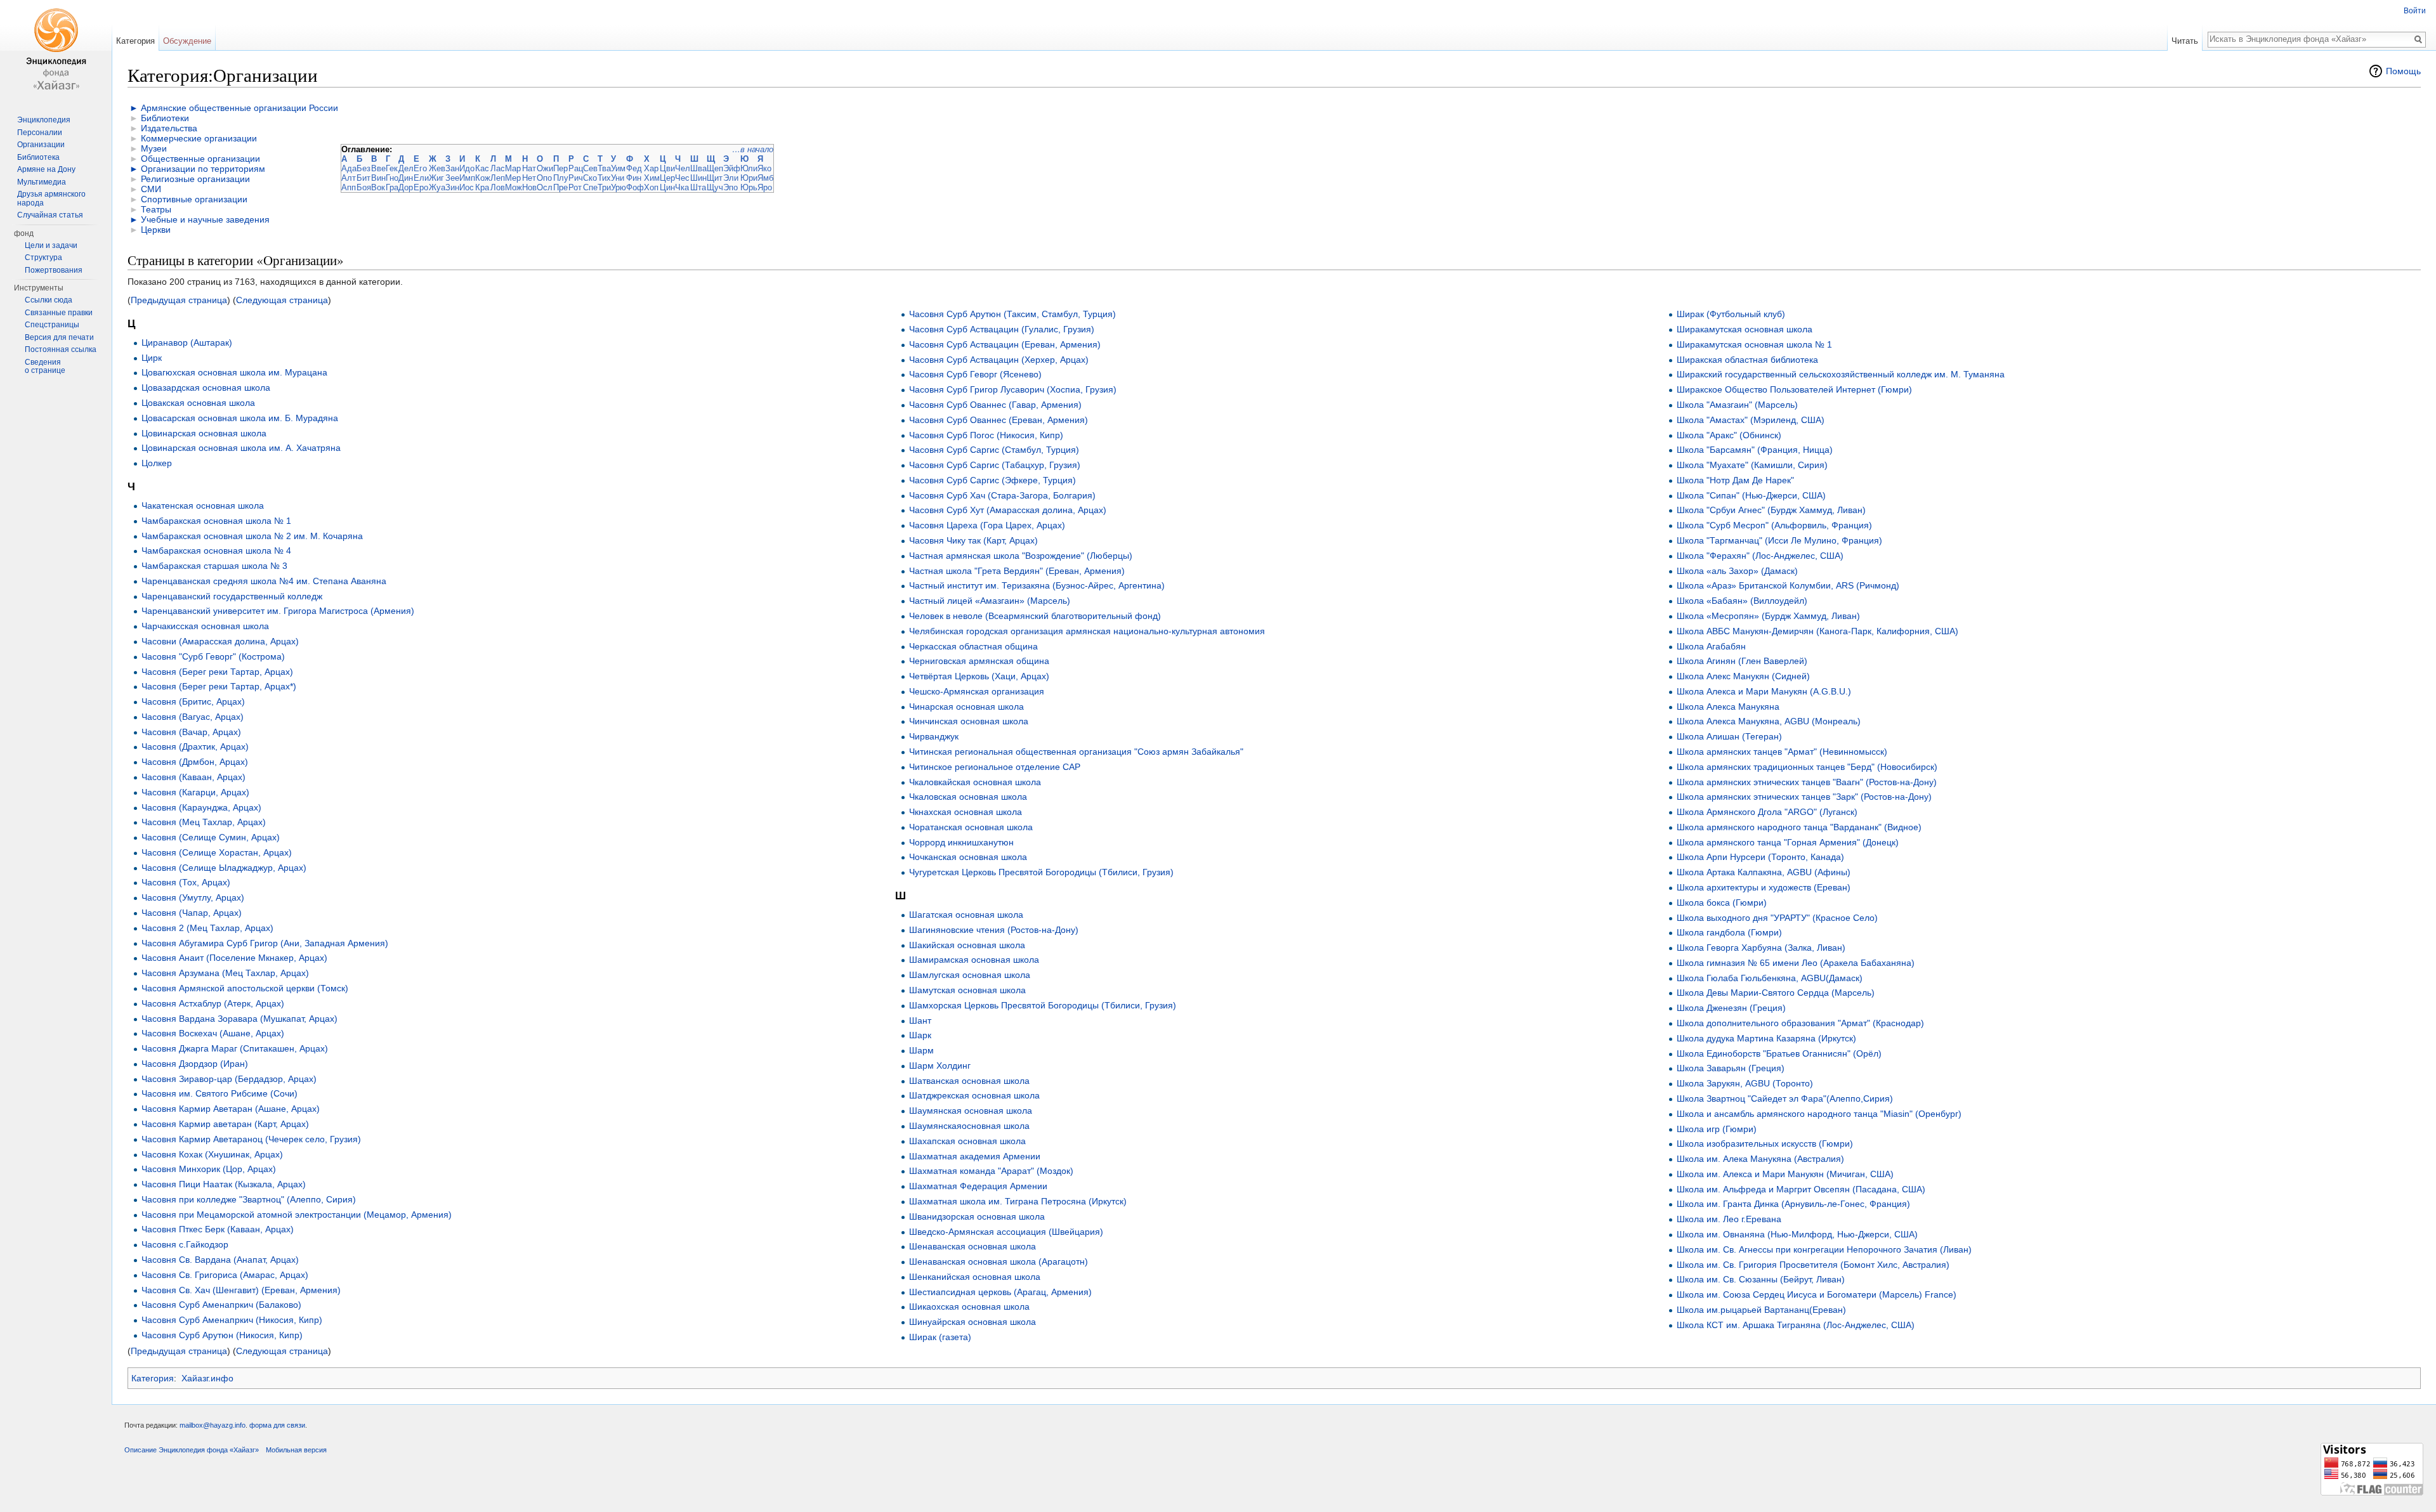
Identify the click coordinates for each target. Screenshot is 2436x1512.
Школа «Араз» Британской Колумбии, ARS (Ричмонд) (1788, 585)
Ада (349, 168)
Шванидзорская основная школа (977, 1216)
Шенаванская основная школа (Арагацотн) (999, 1261)
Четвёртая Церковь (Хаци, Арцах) (979, 676)
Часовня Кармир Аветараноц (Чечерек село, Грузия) (251, 1139)
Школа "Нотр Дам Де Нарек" (1735, 480)
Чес (682, 178)
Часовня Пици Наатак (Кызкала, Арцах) (224, 1184)
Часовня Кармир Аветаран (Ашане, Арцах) (231, 1109)
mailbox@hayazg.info (213, 1425)
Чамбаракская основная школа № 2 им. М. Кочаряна (252, 536)
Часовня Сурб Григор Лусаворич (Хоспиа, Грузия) (1013, 389)
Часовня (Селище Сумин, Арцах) (211, 837)
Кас (482, 168)
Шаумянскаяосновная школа (969, 1126)
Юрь (749, 187)
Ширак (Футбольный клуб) (1731, 314)
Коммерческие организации (199, 138)
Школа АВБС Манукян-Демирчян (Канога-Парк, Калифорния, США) (1817, 631)
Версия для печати (59, 337)
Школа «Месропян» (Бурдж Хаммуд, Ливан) (1768, 616)
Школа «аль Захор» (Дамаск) (1737, 571)
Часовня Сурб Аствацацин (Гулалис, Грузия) (1002, 329)
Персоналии (40, 133)
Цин (667, 187)
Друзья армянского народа (51, 199)
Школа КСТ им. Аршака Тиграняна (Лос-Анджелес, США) (1796, 1325)
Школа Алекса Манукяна (1728, 707)
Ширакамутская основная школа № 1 (1754, 344)
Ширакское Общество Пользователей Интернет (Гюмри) (1794, 389)
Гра (392, 187)
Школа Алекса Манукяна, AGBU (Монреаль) (1769, 721)
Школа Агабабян (1711, 646)
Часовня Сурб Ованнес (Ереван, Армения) (999, 420)
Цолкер (157, 463)
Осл (545, 187)
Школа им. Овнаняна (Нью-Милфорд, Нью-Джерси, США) (1797, 1234)
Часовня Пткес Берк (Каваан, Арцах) (218, 1229)
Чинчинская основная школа (969, 721)
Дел (406, 168)
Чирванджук (934, 736)
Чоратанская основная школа (971, 827)
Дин (406, 178)
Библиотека (38, 157)
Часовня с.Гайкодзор (185, 1244)
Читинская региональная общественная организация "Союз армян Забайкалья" (1076, 752)
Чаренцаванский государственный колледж (232, 596)
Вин (378, 178)
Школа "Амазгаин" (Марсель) (1737, 405)
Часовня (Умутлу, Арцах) (193, 897)
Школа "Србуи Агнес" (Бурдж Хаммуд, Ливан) (1771, 510)
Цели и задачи (51, 245)
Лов (498, 187)
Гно (392, 178)
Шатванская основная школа (969, 1081)
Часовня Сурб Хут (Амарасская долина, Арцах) (1008, 510)
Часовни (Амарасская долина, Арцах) (220, 641)
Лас (498, 168)
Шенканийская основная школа (975, 1277)
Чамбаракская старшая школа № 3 (214, 566)
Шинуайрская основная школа (972, 1322)
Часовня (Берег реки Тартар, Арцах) (217, 672)
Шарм (921, 1050)
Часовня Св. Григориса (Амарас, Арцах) (225, 1275)
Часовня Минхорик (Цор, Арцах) (209, 1169)
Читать (2185, 41)
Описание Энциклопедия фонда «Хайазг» (192, 1450)
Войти (2415, 11)
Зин (452, 187)
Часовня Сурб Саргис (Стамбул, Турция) (994, 450)
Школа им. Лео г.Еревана (1729, 1219)
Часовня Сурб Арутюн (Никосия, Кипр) (222, 1335)
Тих (604, 178)
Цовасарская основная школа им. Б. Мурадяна (240, 418)
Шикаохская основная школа (969, 1307)
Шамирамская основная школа (974, 960)
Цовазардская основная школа (206, 388)
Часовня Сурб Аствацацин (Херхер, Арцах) (999, 360)
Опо (544, 178)
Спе (590, 187)
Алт (349, 178)
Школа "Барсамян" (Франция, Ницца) (1755, 450)
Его (420, 168)
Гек (392, 168)
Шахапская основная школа (967, 1141)
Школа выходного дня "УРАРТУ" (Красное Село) (1777, 918)
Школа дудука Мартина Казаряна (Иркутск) (1766, 1038)
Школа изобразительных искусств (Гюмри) (1765, 1144)
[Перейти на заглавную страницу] (56, 51)
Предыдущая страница (179, 300)
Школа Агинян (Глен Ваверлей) (1742, 661)
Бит (363, 178)
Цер (667, 178)
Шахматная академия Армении (975, 1156)
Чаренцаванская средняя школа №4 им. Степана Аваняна (264, 581)
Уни (618, 178)
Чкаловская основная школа (968, 797)
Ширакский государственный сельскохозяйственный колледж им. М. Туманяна (1841, 374)
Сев (590, 168)
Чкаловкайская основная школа (975, 782)
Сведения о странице (45, 367)
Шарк (920, 1035)
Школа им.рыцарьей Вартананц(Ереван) (1761, 1310)
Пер (560, 168)
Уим (618, 168)
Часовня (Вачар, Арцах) (191, 732)
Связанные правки (59, 313)
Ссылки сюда (49, 300)
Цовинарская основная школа (204, 433)
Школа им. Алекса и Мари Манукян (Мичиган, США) (1785, 1174)
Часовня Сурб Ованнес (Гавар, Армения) (995, 405)
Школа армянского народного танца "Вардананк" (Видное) (1799, 827)
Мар (513, 168)
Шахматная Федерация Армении (978, 1186)
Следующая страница (282, 300)
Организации (41, 145)
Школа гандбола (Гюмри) (1729, 932)
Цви (667, 168)
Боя (364, 187)
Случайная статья (50, 215)
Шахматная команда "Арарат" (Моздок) (991, 1171)
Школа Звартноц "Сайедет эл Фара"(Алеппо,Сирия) (1785, 1098)
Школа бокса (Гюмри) (1722, 903)
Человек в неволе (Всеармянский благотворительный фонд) (1035, 616)
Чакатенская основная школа (203, 505)
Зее (452, 178)
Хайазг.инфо (207, 1378)
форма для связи (277, 1425)
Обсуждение (187, 41)
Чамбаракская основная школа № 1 (216, 521)
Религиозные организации (195, 179)
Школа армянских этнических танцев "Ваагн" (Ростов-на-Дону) (1807, 782)
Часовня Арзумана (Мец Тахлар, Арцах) (225, 973)
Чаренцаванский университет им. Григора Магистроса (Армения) (278, 611)
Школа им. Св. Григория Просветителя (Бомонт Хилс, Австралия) (1813, 1265)
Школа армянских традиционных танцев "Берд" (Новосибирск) (1807, 767)
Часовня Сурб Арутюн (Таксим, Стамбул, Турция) (1012, 314)
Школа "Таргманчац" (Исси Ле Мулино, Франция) (1779, 540)
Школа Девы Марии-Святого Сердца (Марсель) (1776, 993)
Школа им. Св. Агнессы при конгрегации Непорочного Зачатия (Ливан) (1824, 1249)
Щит (715, 178)
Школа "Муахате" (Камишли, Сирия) (1752, 465)
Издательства (169, 128)
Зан (452, 168)
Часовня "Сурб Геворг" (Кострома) (213, 656)
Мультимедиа (42, 182)
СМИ (151, 189)
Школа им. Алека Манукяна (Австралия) (1760, 1159)
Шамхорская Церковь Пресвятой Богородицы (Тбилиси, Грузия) (1043, 1005)
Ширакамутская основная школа (1745, 329)
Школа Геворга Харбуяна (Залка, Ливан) (1761, 948)
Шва (698, 168)
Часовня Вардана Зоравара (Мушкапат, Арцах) (239, 1019)
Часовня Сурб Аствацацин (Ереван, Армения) (1005, 344)
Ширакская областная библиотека (1747, 360)
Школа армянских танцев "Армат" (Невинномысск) (1782, 752)
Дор (406, 187)
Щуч (715, 187)
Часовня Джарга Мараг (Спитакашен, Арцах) (235, 1048)
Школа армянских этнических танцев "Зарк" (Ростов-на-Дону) (1804, 797)
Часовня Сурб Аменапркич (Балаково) (221, 1305)
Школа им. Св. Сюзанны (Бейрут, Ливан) (1761, 1279)
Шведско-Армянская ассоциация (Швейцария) (1006, 1232)
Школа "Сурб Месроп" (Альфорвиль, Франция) (1774, 525)
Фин (634, 178)
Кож (483, 178)
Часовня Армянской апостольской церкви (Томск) (245, 988)
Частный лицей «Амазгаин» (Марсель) (990, 601)
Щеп (715, 168)
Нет (529, 178)
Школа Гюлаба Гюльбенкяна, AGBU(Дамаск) (1770, 978)
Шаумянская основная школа (971, 1111)
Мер (513, 178)
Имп (467, 178)
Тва (604, 168)
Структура (43, 257)
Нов (529, 187)
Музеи (154, 148)
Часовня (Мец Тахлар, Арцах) (204, 822)
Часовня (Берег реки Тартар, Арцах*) (219, 686)
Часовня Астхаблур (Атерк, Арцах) (213, 1003)
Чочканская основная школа (968, 857)
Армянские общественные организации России (239, 108)
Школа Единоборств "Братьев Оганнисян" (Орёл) (1779, 1053)
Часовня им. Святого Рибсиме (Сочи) (219, 1093)
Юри (749, 178)
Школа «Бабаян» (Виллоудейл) (1742, 601)
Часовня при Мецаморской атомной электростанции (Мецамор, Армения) (297, 1215)
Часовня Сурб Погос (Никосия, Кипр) (986, 435)
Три (604, 187)
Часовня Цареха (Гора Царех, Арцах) (987, 525)
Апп (349, 187)
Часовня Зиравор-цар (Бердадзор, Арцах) (229, 1079)
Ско (590, 178)
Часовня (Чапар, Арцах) (192, 913)
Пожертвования (54, 270)
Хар (651, 168)
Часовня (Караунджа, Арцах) (201, 807)
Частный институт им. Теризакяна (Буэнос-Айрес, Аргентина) (1037, 585)
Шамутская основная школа (967, 990)
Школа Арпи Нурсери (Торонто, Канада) (1760, 857)
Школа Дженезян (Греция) (1731, 1008)
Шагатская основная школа (966, 915)
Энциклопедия (44, 120)
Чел (683, 168)
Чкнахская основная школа (966, 812)
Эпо (730, 187)
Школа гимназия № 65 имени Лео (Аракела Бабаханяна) (1796, 963)
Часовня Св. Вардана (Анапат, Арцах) (220, 1260)
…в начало (753, 149)
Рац (576, 168)
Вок (378, 187)
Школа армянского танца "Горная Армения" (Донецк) (1788, 842)
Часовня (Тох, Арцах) (186, 882)
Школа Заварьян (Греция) (1731, 1068)
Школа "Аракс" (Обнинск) (1729, 435)
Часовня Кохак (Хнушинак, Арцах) (212, 1154)
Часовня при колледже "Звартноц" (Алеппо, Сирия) (249, 1199)
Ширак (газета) (940, 1337)
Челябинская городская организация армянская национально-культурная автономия (1087, 631)
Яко (764, 168)
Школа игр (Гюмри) (1717, 1129)
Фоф (635, 187)
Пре (560, 187)
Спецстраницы (52, 325)
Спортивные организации (194, 199)
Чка (682, 187)
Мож (514, 187)
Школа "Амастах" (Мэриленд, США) (1751, 420)
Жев (437, 168)
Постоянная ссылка (61, 349)
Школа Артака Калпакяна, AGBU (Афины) (1764, 872)
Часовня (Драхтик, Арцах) (195, 746)
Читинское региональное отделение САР (995, 767)
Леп (498, 178)
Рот (575, 187)
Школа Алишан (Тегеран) (1729, 736)
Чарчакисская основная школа (205, 626)
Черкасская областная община (973, 646)
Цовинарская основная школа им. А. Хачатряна (241, 448)
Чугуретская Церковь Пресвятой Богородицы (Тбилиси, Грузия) (1041, 872)
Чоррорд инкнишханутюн (961, 842)
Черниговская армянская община (979, 661)
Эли (731, 178)
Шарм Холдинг (940, 1066)
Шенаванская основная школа (972, 1246)
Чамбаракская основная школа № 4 (216, 551)
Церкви (156, 230)
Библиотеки (165, 118)
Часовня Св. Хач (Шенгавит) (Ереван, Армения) (241, 1290)
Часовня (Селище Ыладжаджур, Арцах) (224, 868)
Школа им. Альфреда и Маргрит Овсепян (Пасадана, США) (1801, 1189)
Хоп (651, 187)
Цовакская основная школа (198, 403)
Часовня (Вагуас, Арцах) (193, 717)
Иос (467, 187)
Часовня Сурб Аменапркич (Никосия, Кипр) (232, 1320)
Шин (698, 178)
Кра (482, 187)
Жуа (437, 187)
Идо (467, 168)
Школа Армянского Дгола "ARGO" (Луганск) (1767, 812)
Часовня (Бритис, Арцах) (193, 701)
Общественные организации (200, 159)
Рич (576, 178)
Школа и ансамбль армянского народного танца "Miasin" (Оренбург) (1819, 1114)
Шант (920, 1020)
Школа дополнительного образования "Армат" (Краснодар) (1800, 1023)
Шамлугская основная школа (970, 975)
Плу (561, 178)
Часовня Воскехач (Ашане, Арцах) (213, 1033)
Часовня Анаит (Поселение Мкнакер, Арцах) (234, 958)
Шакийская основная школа (967, 945)
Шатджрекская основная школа (974, 1095)
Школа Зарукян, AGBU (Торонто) (1745, 1083)
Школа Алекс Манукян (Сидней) (1743, 676)
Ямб (765, 178)
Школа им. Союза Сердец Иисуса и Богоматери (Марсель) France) (1817, 1294)
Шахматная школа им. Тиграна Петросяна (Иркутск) (1018, 1201)
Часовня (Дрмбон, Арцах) (195, 762)
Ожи (545, 168)
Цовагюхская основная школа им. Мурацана (234, 372)
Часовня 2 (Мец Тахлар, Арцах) (207, 928)
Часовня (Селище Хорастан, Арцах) (217, 852)
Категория (153, 1378)
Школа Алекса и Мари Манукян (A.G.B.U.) (1764, 691)
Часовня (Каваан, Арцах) (193, 777)
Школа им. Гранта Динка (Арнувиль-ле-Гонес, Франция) (1793, 1204)
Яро (765, 187)
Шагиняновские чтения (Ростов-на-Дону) (994, 930)
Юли (749, 168)
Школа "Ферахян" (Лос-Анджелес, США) (1760, 556)
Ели (421, 178)
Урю (619, 187)
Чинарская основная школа (966, 707)
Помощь (2403, 71)
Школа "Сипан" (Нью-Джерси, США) (1751, 495)
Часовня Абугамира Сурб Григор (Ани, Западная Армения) (265, 943)
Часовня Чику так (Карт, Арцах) (973, 540)
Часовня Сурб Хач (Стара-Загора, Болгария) (1002, 495)
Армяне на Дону (46, 169)
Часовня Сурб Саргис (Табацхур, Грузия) (995, 465)
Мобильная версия (296, 1450)
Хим (652, 178)
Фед (634, 168)
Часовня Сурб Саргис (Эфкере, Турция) (992, 480)
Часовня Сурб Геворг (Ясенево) (975, 374)
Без (363, 168)
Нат (529, 168)
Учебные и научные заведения (205, 219)
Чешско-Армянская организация (977, 691)
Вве (378, 168)
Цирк (152, 358)
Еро (421, 187)
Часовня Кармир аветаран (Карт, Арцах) (225, 1124)
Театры (156, 209)
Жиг (436, 178)
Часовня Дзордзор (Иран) (195, 1064)
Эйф (732, 168)
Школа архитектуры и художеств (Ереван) (1764, 887)
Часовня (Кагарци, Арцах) (195, 792)
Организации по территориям (203, 169)
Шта (698, 187)
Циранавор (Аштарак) (187, 342)
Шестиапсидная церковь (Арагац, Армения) (1000, 1292)
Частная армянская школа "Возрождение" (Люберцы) (1021, 556)
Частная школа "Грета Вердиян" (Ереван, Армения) (1017, 571)
